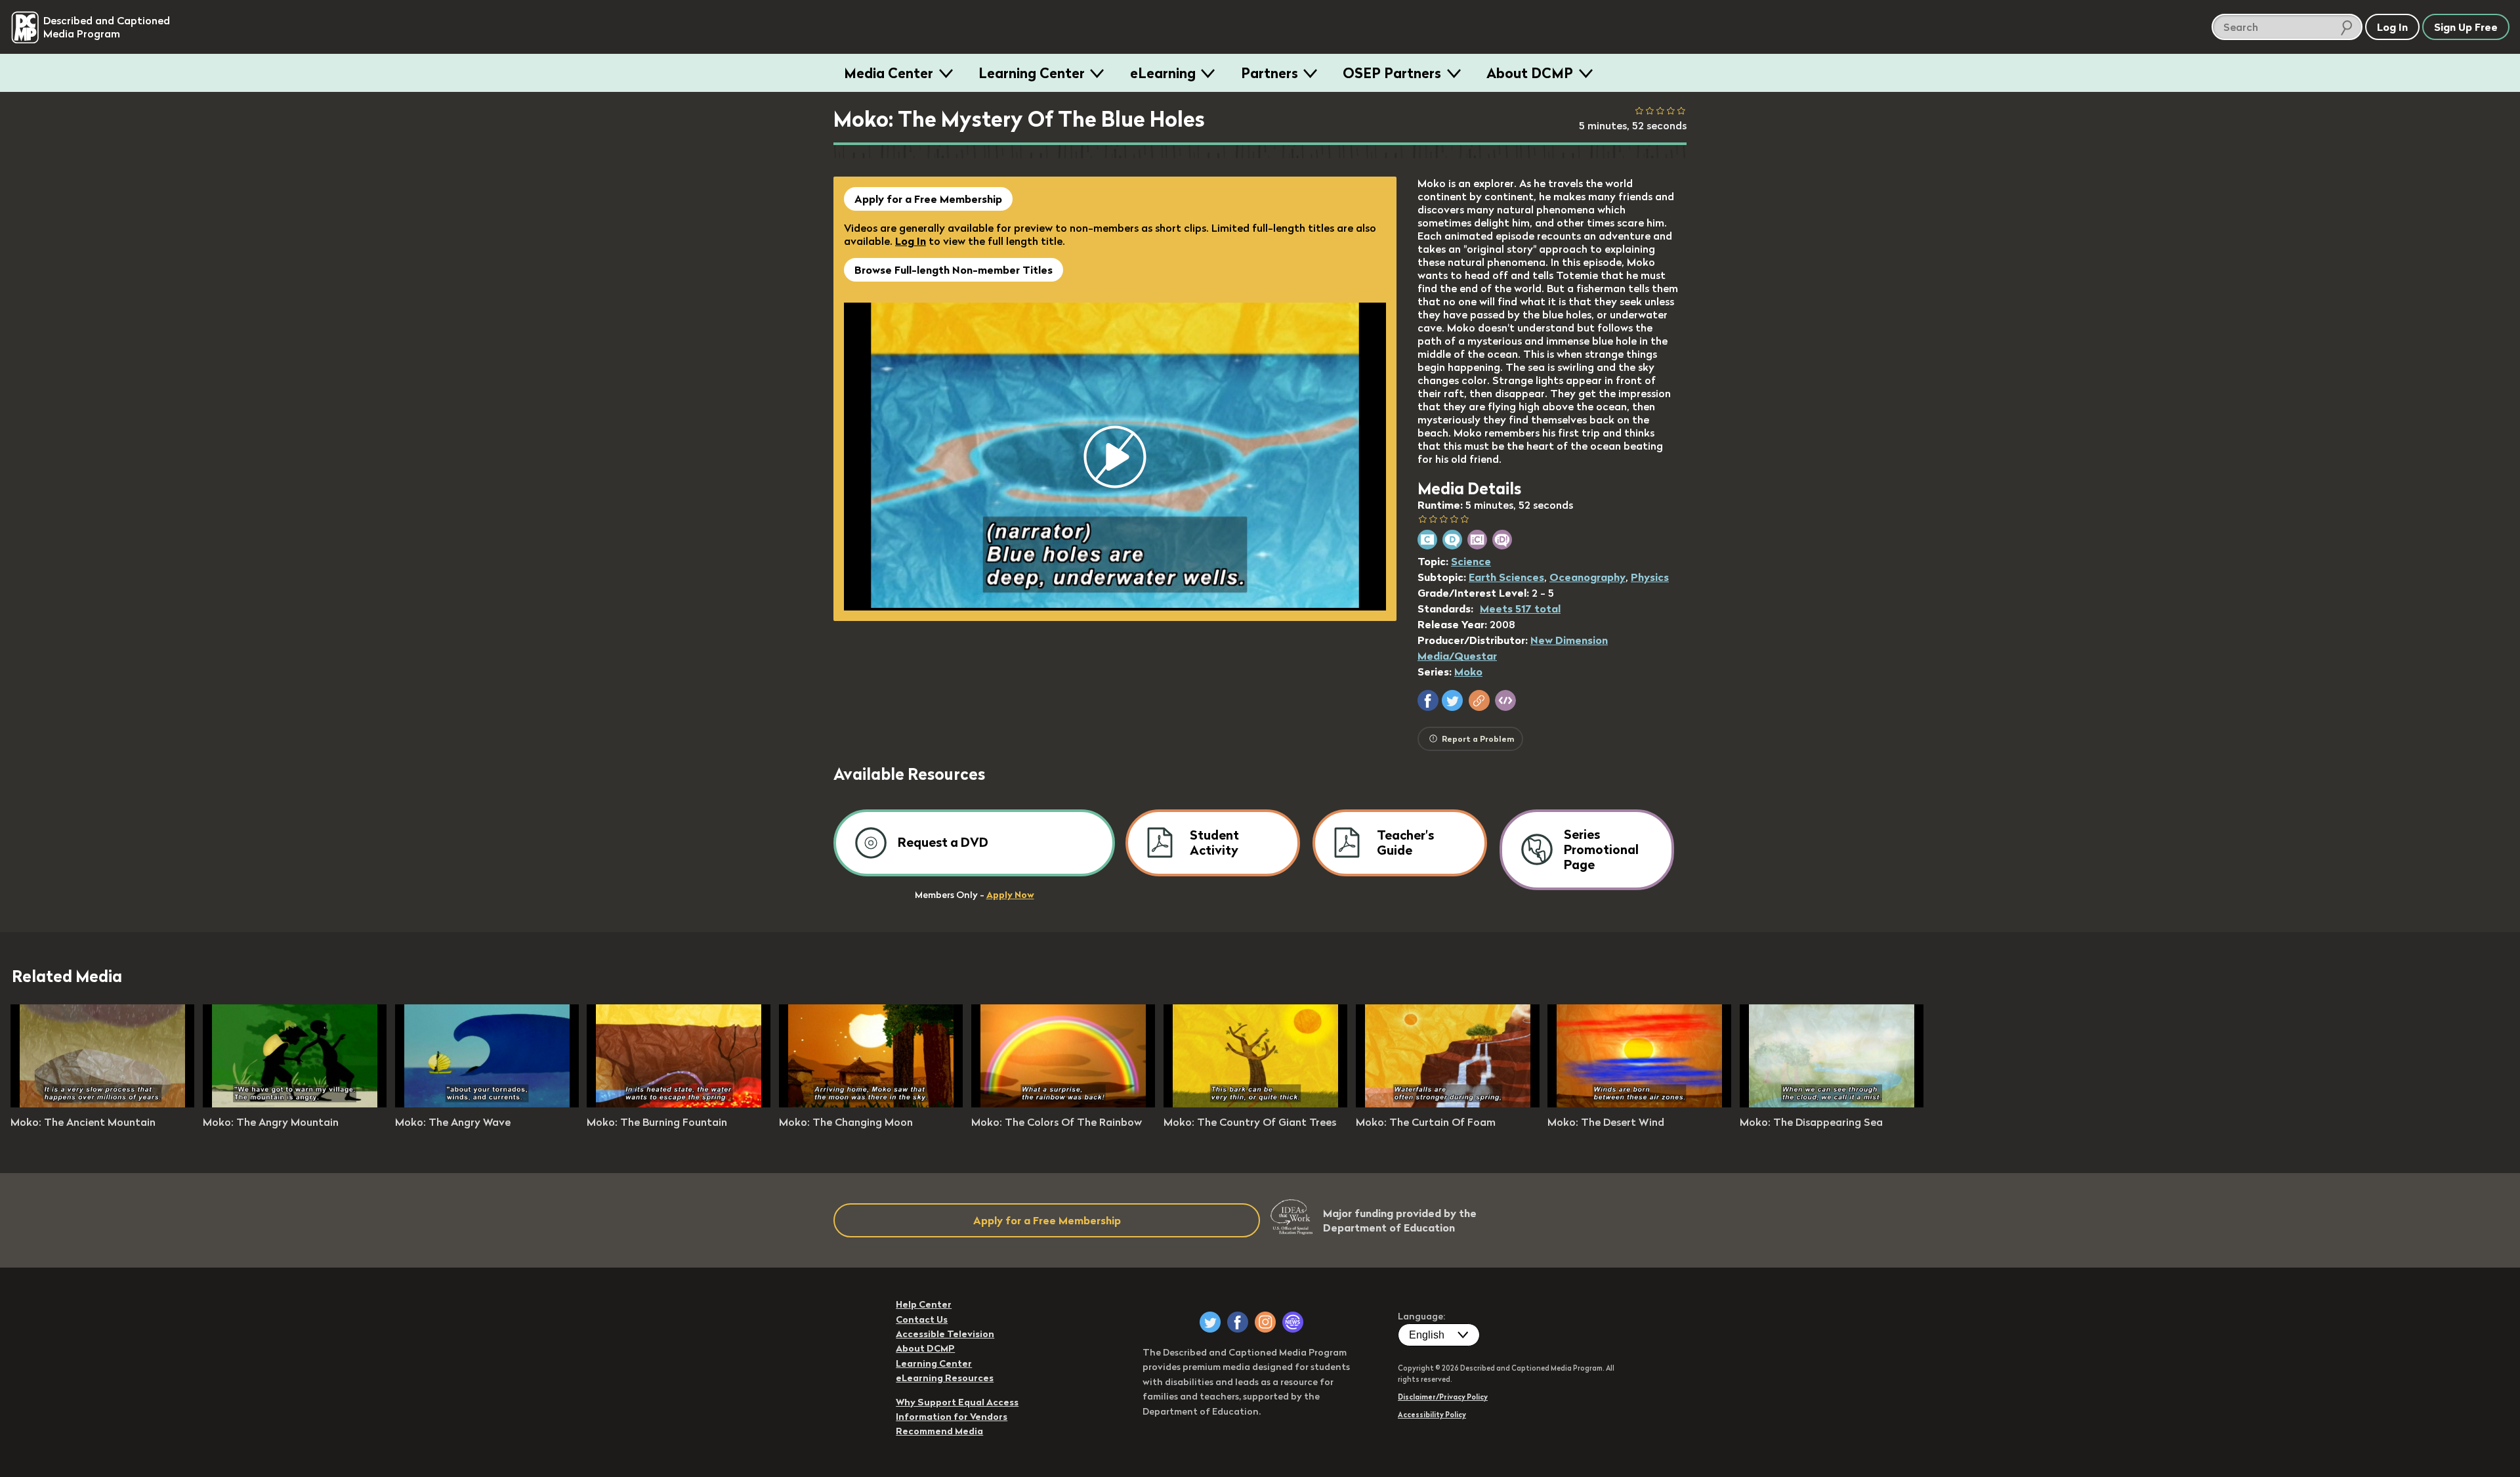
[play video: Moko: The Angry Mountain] (295, 1103)
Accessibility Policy (1432, 1415)
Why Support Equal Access (957, 1402)
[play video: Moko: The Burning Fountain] (679, 1103)
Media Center (889, 73)
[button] (1428, 700)
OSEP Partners (1392, 73)
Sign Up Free (2466, 27)
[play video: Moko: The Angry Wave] (487, 1103)
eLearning (1163, 73)
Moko (1468, 672)
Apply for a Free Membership (928, 199)
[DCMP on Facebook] (1238, 1322)
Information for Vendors (952, 1417)
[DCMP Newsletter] (1293, 1322)
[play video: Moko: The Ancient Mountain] (102, 1103)
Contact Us (922, 1319)
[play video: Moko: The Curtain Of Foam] (1448, 1103)
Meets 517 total (1520, 609)
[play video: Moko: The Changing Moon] (871, 1103)
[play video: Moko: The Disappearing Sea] (1832, 1103)
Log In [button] (2392, 27)
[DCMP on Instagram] (1265, 1322)
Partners (1270, 73)
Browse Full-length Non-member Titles (954, 270)
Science (1471, 561)
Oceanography (1587, 577)
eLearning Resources (945, 1378)
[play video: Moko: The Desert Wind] (1639, 1103)
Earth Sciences (1506, 577)
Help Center (924, 1304)
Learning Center (1032, 73)
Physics (1650, 577)
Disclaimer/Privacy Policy (1443, 1397)
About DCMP (1530, 73)
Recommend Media (939, 1431)
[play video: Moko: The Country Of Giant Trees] (1255, 1103)
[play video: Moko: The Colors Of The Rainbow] (1063, 1103)
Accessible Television (945, 1334)
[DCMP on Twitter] (1210, 1322)
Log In (911, 241)
